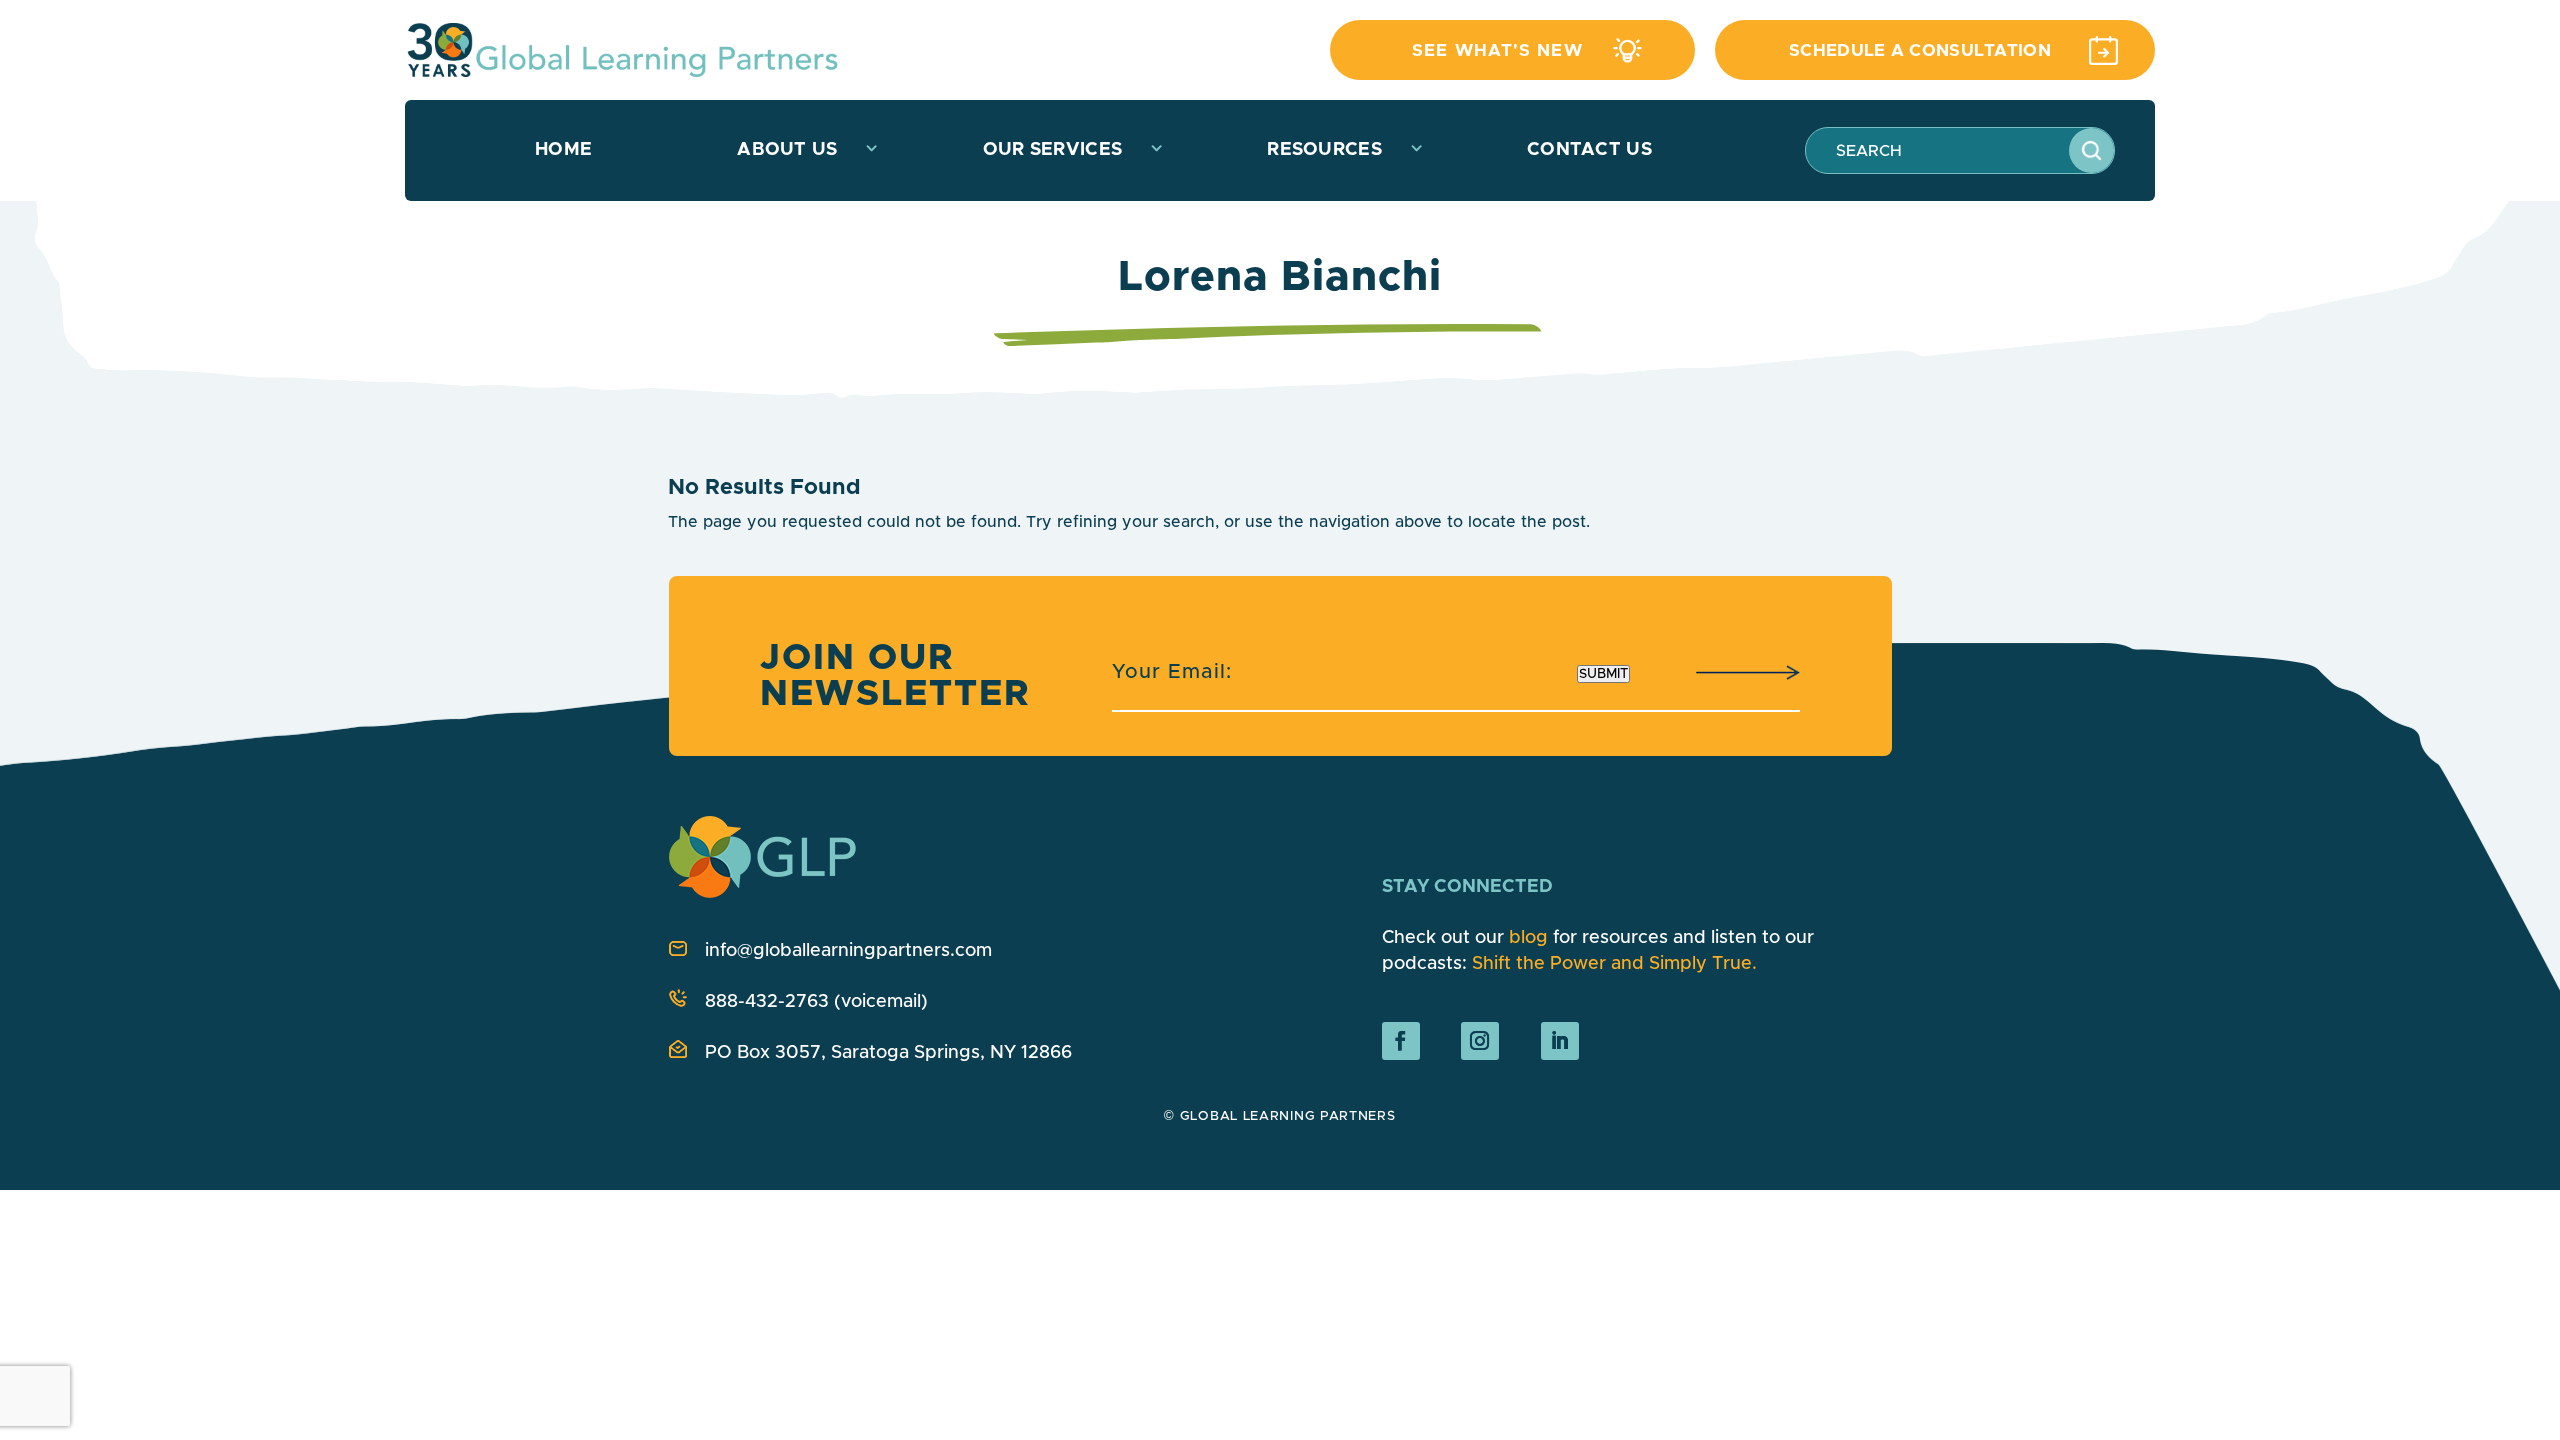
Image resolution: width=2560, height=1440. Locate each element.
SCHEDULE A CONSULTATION (1920, 50)
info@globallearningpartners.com (848, 951)
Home (563, 150)
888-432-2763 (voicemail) (816, 1002)
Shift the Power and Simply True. (1614, 964)
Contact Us (1589, 150)
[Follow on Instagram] (1480, 1041)
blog (1528, 938)
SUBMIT (1603, 674)
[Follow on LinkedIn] (1560, 1041)
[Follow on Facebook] (1401, 1041)
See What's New (1497, 50)
